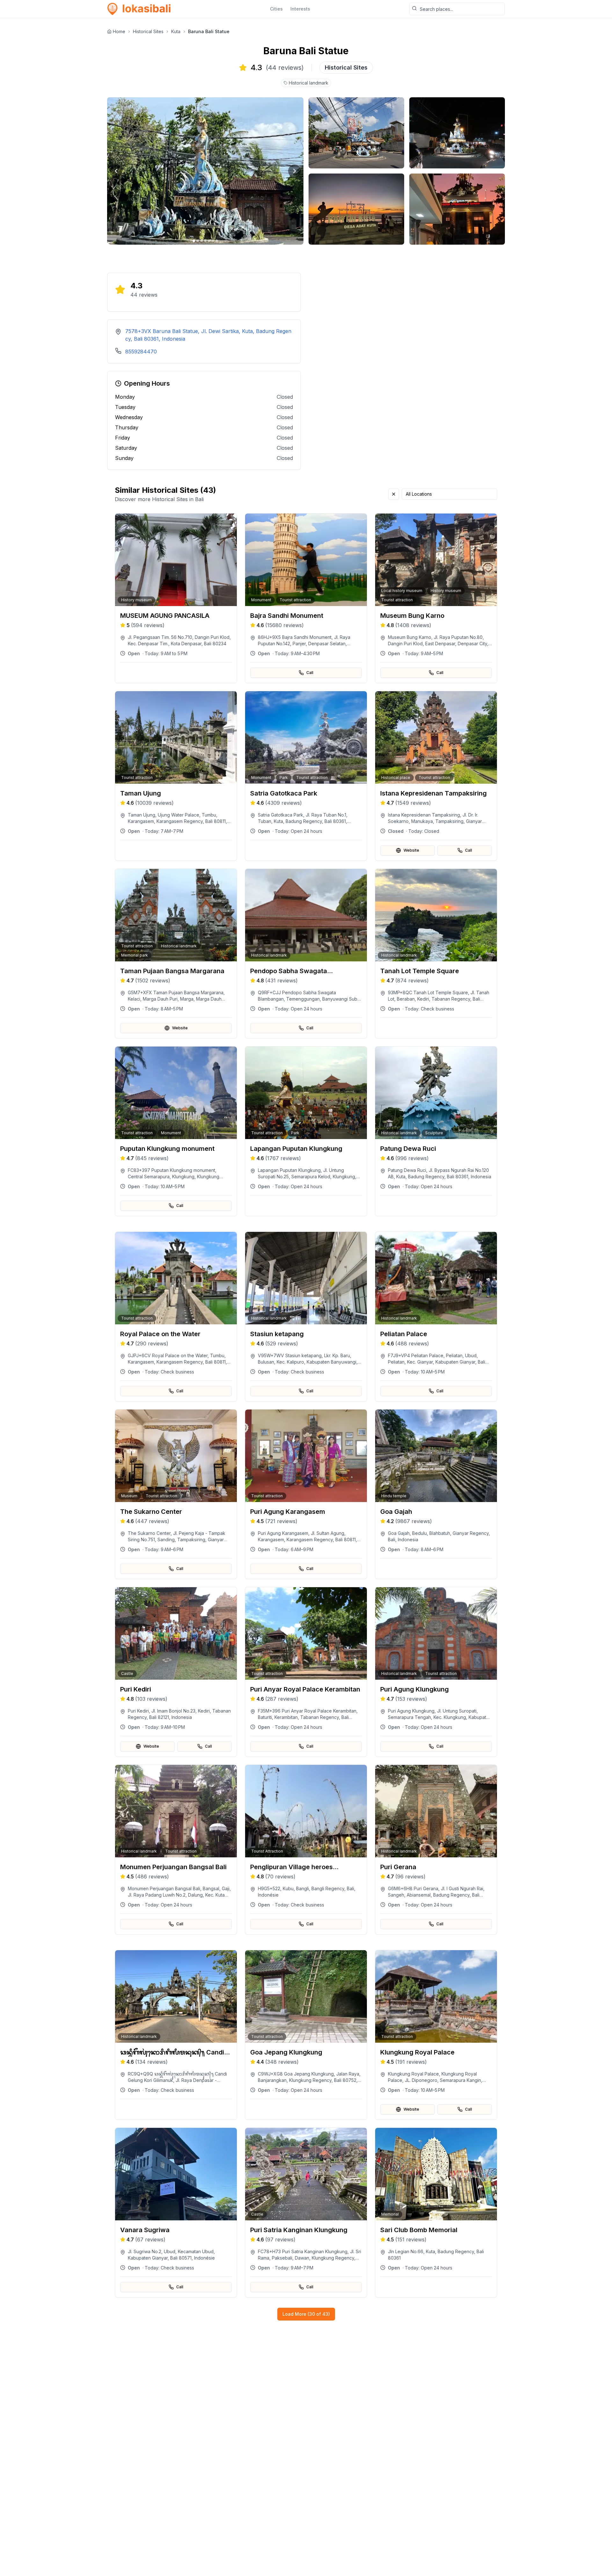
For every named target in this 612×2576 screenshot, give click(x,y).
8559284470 (141, 352)
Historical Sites (148, 31)
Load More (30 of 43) (306, 2314)
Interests (300, 9)
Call (310, 673)
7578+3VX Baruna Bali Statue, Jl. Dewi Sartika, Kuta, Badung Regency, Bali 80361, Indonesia (208, 335)
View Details (180, 645)
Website (411, 850)
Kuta (176, 31)
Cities (276, 9)
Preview (180, 628)
